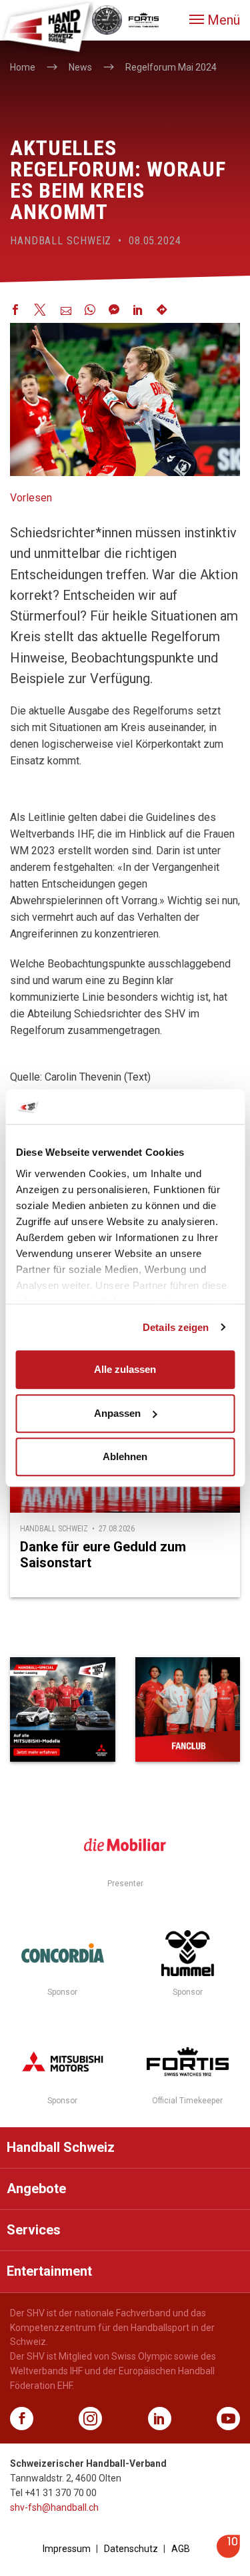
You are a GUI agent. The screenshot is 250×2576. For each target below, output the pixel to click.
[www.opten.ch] (228, 2554)
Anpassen (117, 1413)
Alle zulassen (125, 1369)
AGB (181, 2549)
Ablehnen (125, 1456)
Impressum (67, 2549)
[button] (215, 20)
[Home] (47, 27)
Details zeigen (176, 1327)
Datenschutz (131, 2549)
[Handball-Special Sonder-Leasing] (63, 1710)
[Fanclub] (188, 1710)
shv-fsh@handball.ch (54, 2507)
